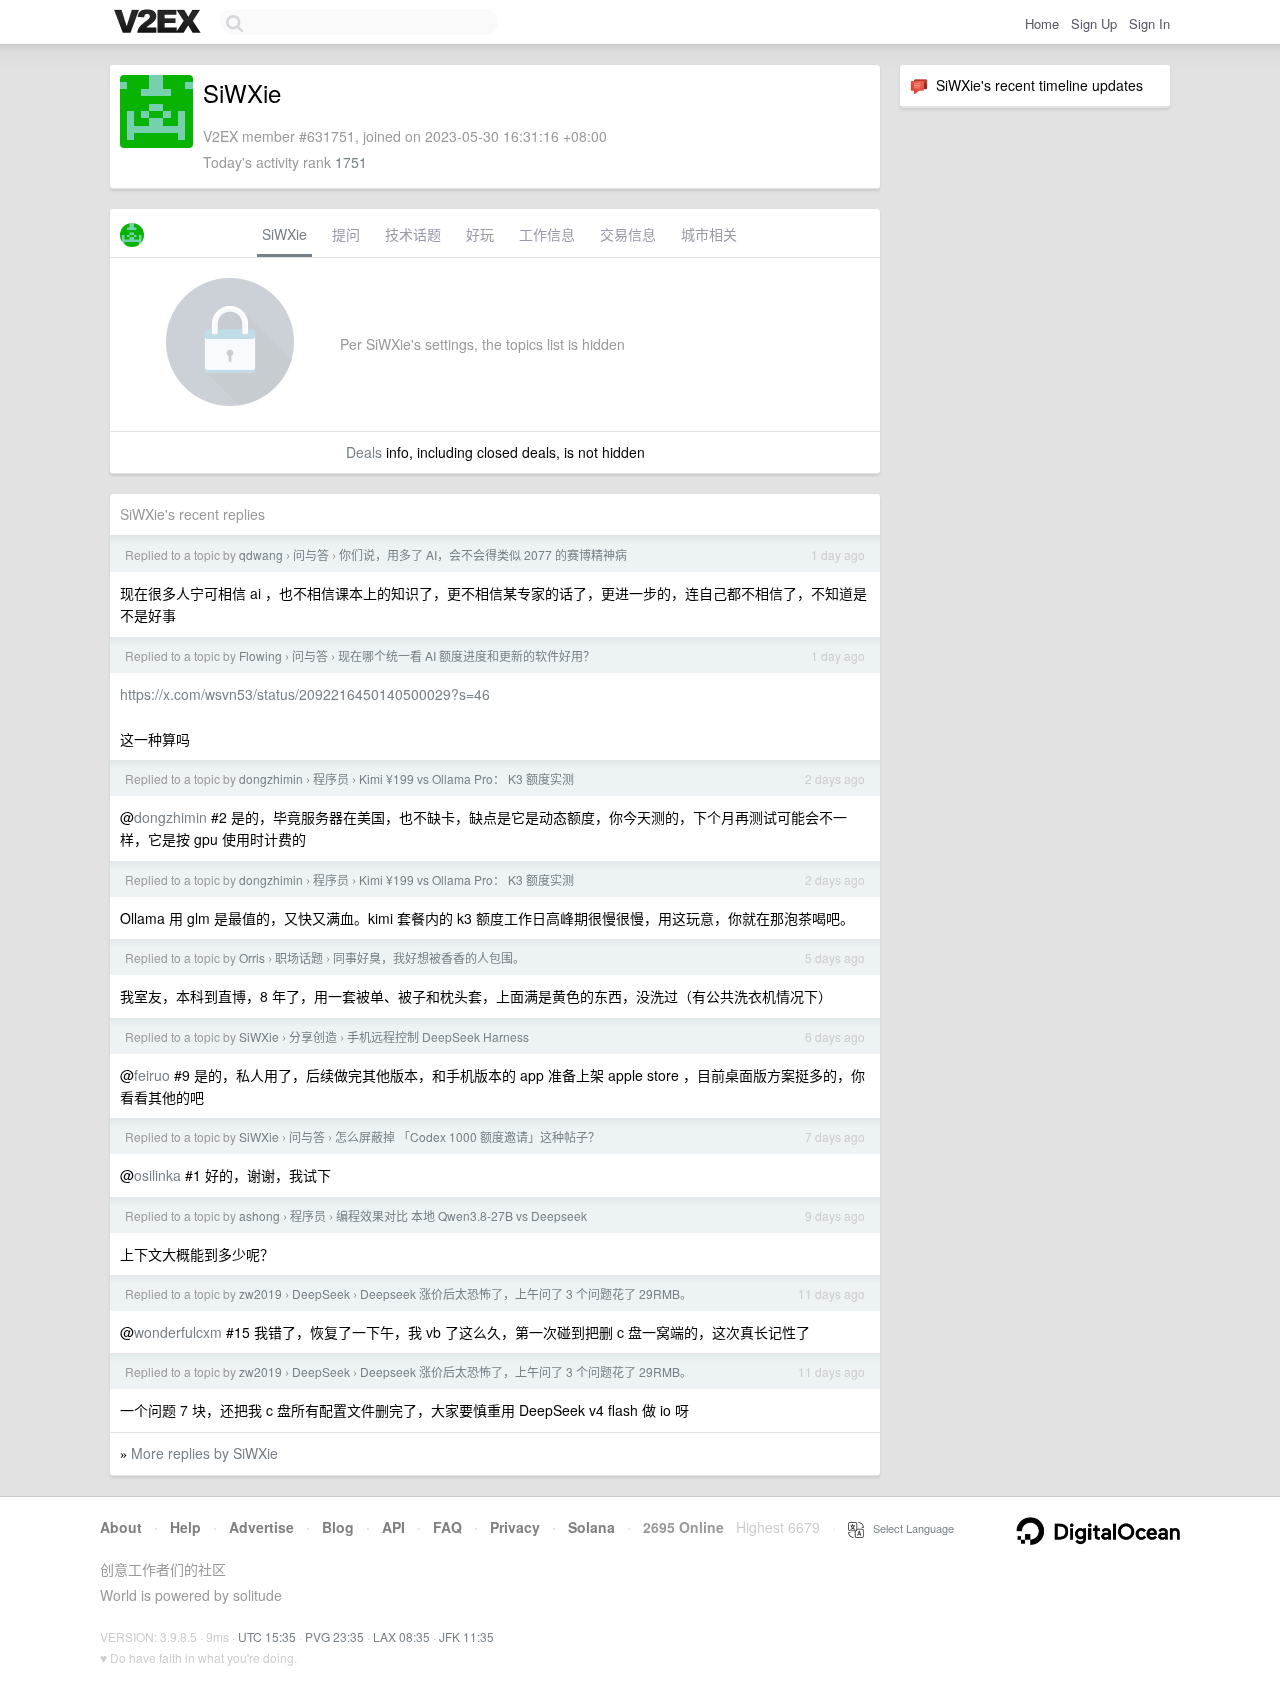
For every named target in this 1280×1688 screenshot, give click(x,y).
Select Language (909, 1528)
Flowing (260, 655)
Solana (591, 1527)
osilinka (157, 1175)
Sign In (1149, 23)
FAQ (447, 1527)
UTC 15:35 (267, 1636)
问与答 (311, 554)
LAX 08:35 (401, 1636)
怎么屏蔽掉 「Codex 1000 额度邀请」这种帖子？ (467, 1136)
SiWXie (284, 234)
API (393, 1527)
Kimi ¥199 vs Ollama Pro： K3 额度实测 (466, 778)
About (121, 1527)
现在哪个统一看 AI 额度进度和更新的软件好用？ (466, 655)
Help (185, 1527)
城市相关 (709, 234)
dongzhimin (271, 778)
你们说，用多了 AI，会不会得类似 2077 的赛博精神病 (483, 554)
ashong (259, 1215)
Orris (252, 957)
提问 (346, 234)
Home (1042, 23)
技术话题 (413, 234)
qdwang (261, 554)
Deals (364, 452)
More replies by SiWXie (204, 1453)
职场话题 (299, 957)
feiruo (152, 1075)
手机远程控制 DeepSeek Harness (438, 1036)
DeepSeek (321, 1293)
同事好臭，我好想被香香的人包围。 (429, 957)
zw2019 (260, 1293)
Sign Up (1094, 23)
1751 (351, 162)
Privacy (515, 1527)
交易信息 (628, 234)
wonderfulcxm (178, 1332)
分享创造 (313, 1036)
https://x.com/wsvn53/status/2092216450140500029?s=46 (305, 694)
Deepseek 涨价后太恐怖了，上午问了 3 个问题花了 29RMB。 (526, 1293)
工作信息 (547, 234)
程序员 (331, 778)
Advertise (261, 1527)
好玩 (480, 234)
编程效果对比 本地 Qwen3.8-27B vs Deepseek (461, 1215)
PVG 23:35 (334, 1636)
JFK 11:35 (466, 1636)
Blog (338, 1527)
